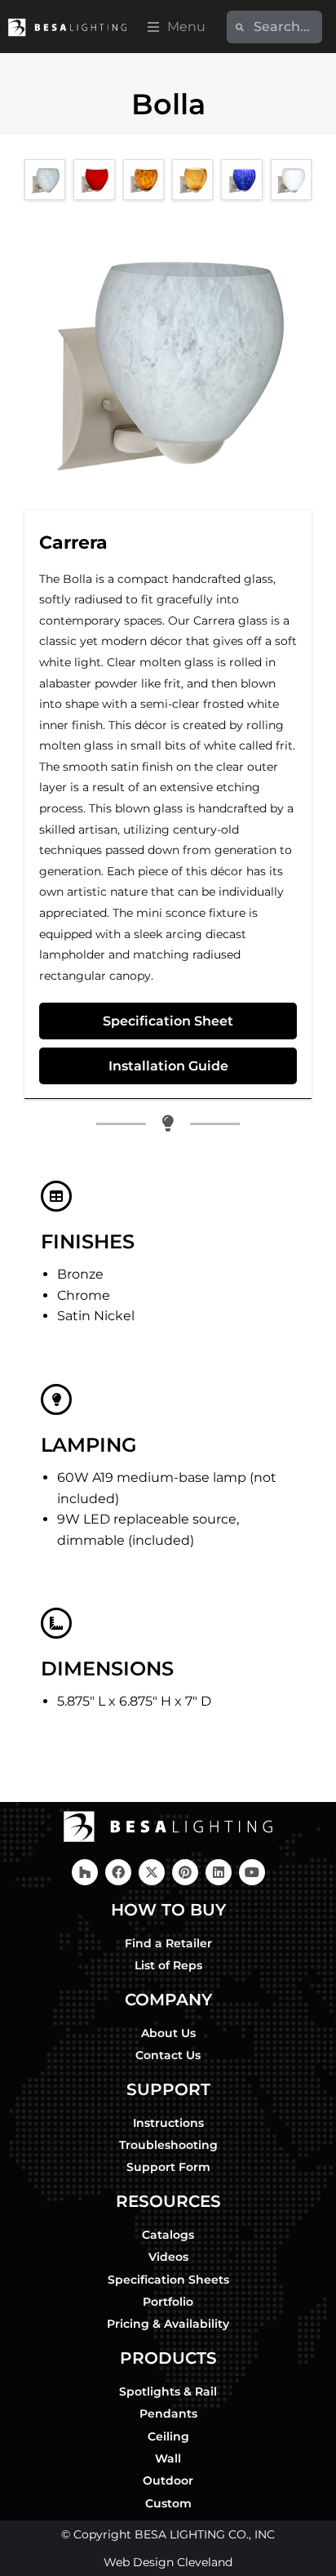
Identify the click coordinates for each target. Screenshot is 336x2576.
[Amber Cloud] (144, 180)
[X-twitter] (152, 1872)
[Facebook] (118, 1872)
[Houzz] (85, 1872)
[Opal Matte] (291, 180)
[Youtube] (252, 1872)
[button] (177, 27)
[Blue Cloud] (241, 180)
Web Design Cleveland (168, 2562)
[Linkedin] (219, 1872)
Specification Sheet (168, 1021)
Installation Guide (168, 1066)
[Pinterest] (185, 1872)
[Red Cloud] (94, 180)
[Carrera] (45, 180)
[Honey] (192, 180)
